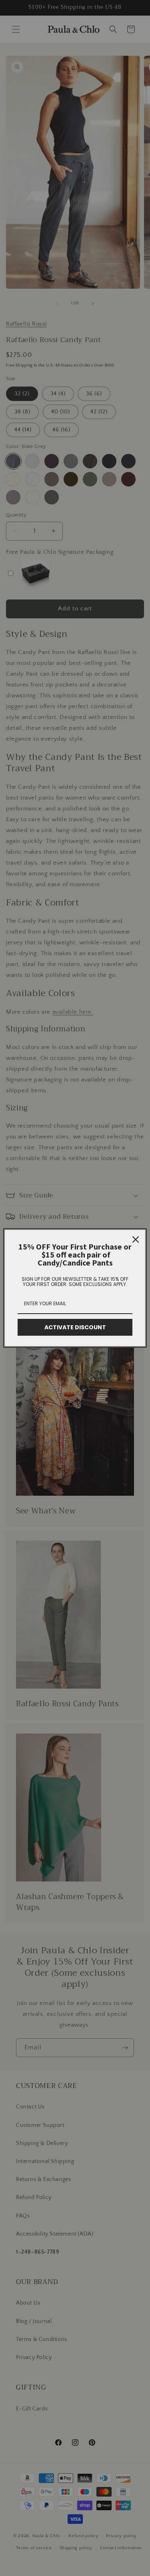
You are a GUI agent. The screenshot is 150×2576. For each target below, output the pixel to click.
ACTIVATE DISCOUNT (75, 1327)
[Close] (136, 1239)
